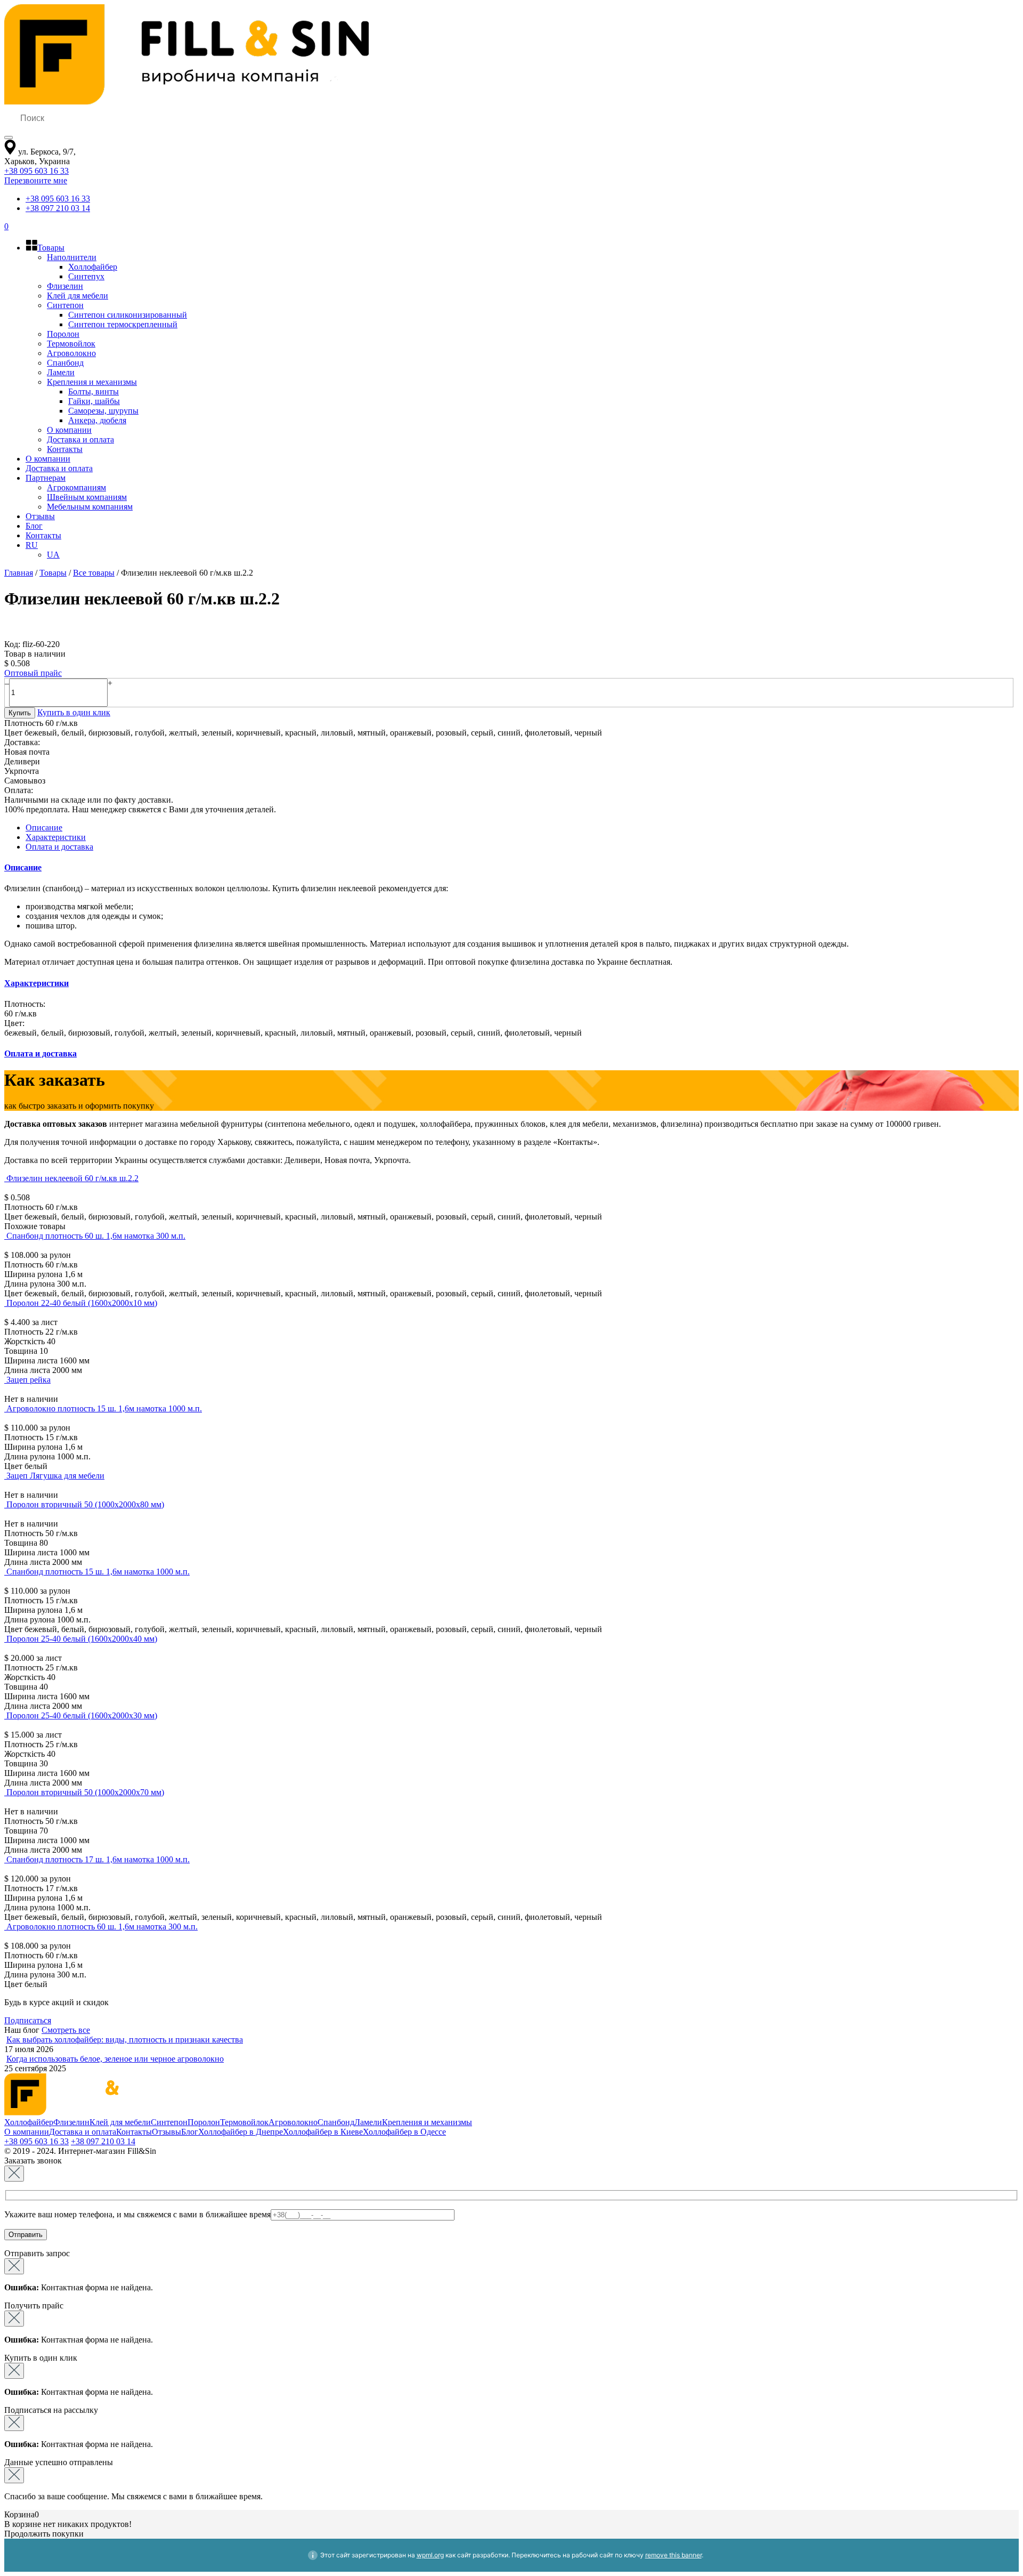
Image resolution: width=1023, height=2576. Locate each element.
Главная (19, 573)
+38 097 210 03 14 (58, 208)
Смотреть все (66, 2030)
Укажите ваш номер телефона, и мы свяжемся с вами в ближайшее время (137, 2214)
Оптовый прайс (33, 673)
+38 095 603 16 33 (36, 171)
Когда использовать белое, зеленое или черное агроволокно (115, 2059)
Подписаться (28, 2020)
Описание (44, 827)
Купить (20, 713)
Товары (53, 573)
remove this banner (673, 2555)
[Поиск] (9, 138)
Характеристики (56, 837)
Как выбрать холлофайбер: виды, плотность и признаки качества (125, 2040)
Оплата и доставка (59, 847)
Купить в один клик (74, 712)
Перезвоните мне (36, 180)
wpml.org (430, 2555)
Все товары (94, 573)
